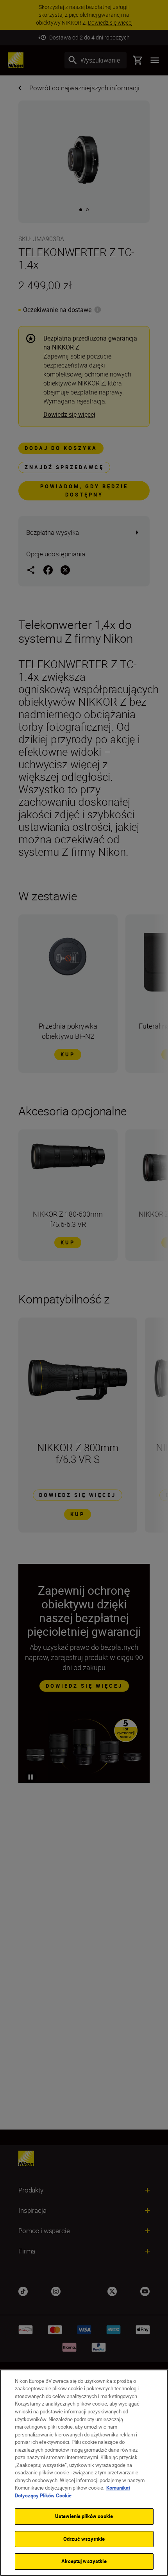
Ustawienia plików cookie (84, 2516)
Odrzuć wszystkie (84, 2539)
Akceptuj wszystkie (84, 2561)
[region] (84, 2473)
